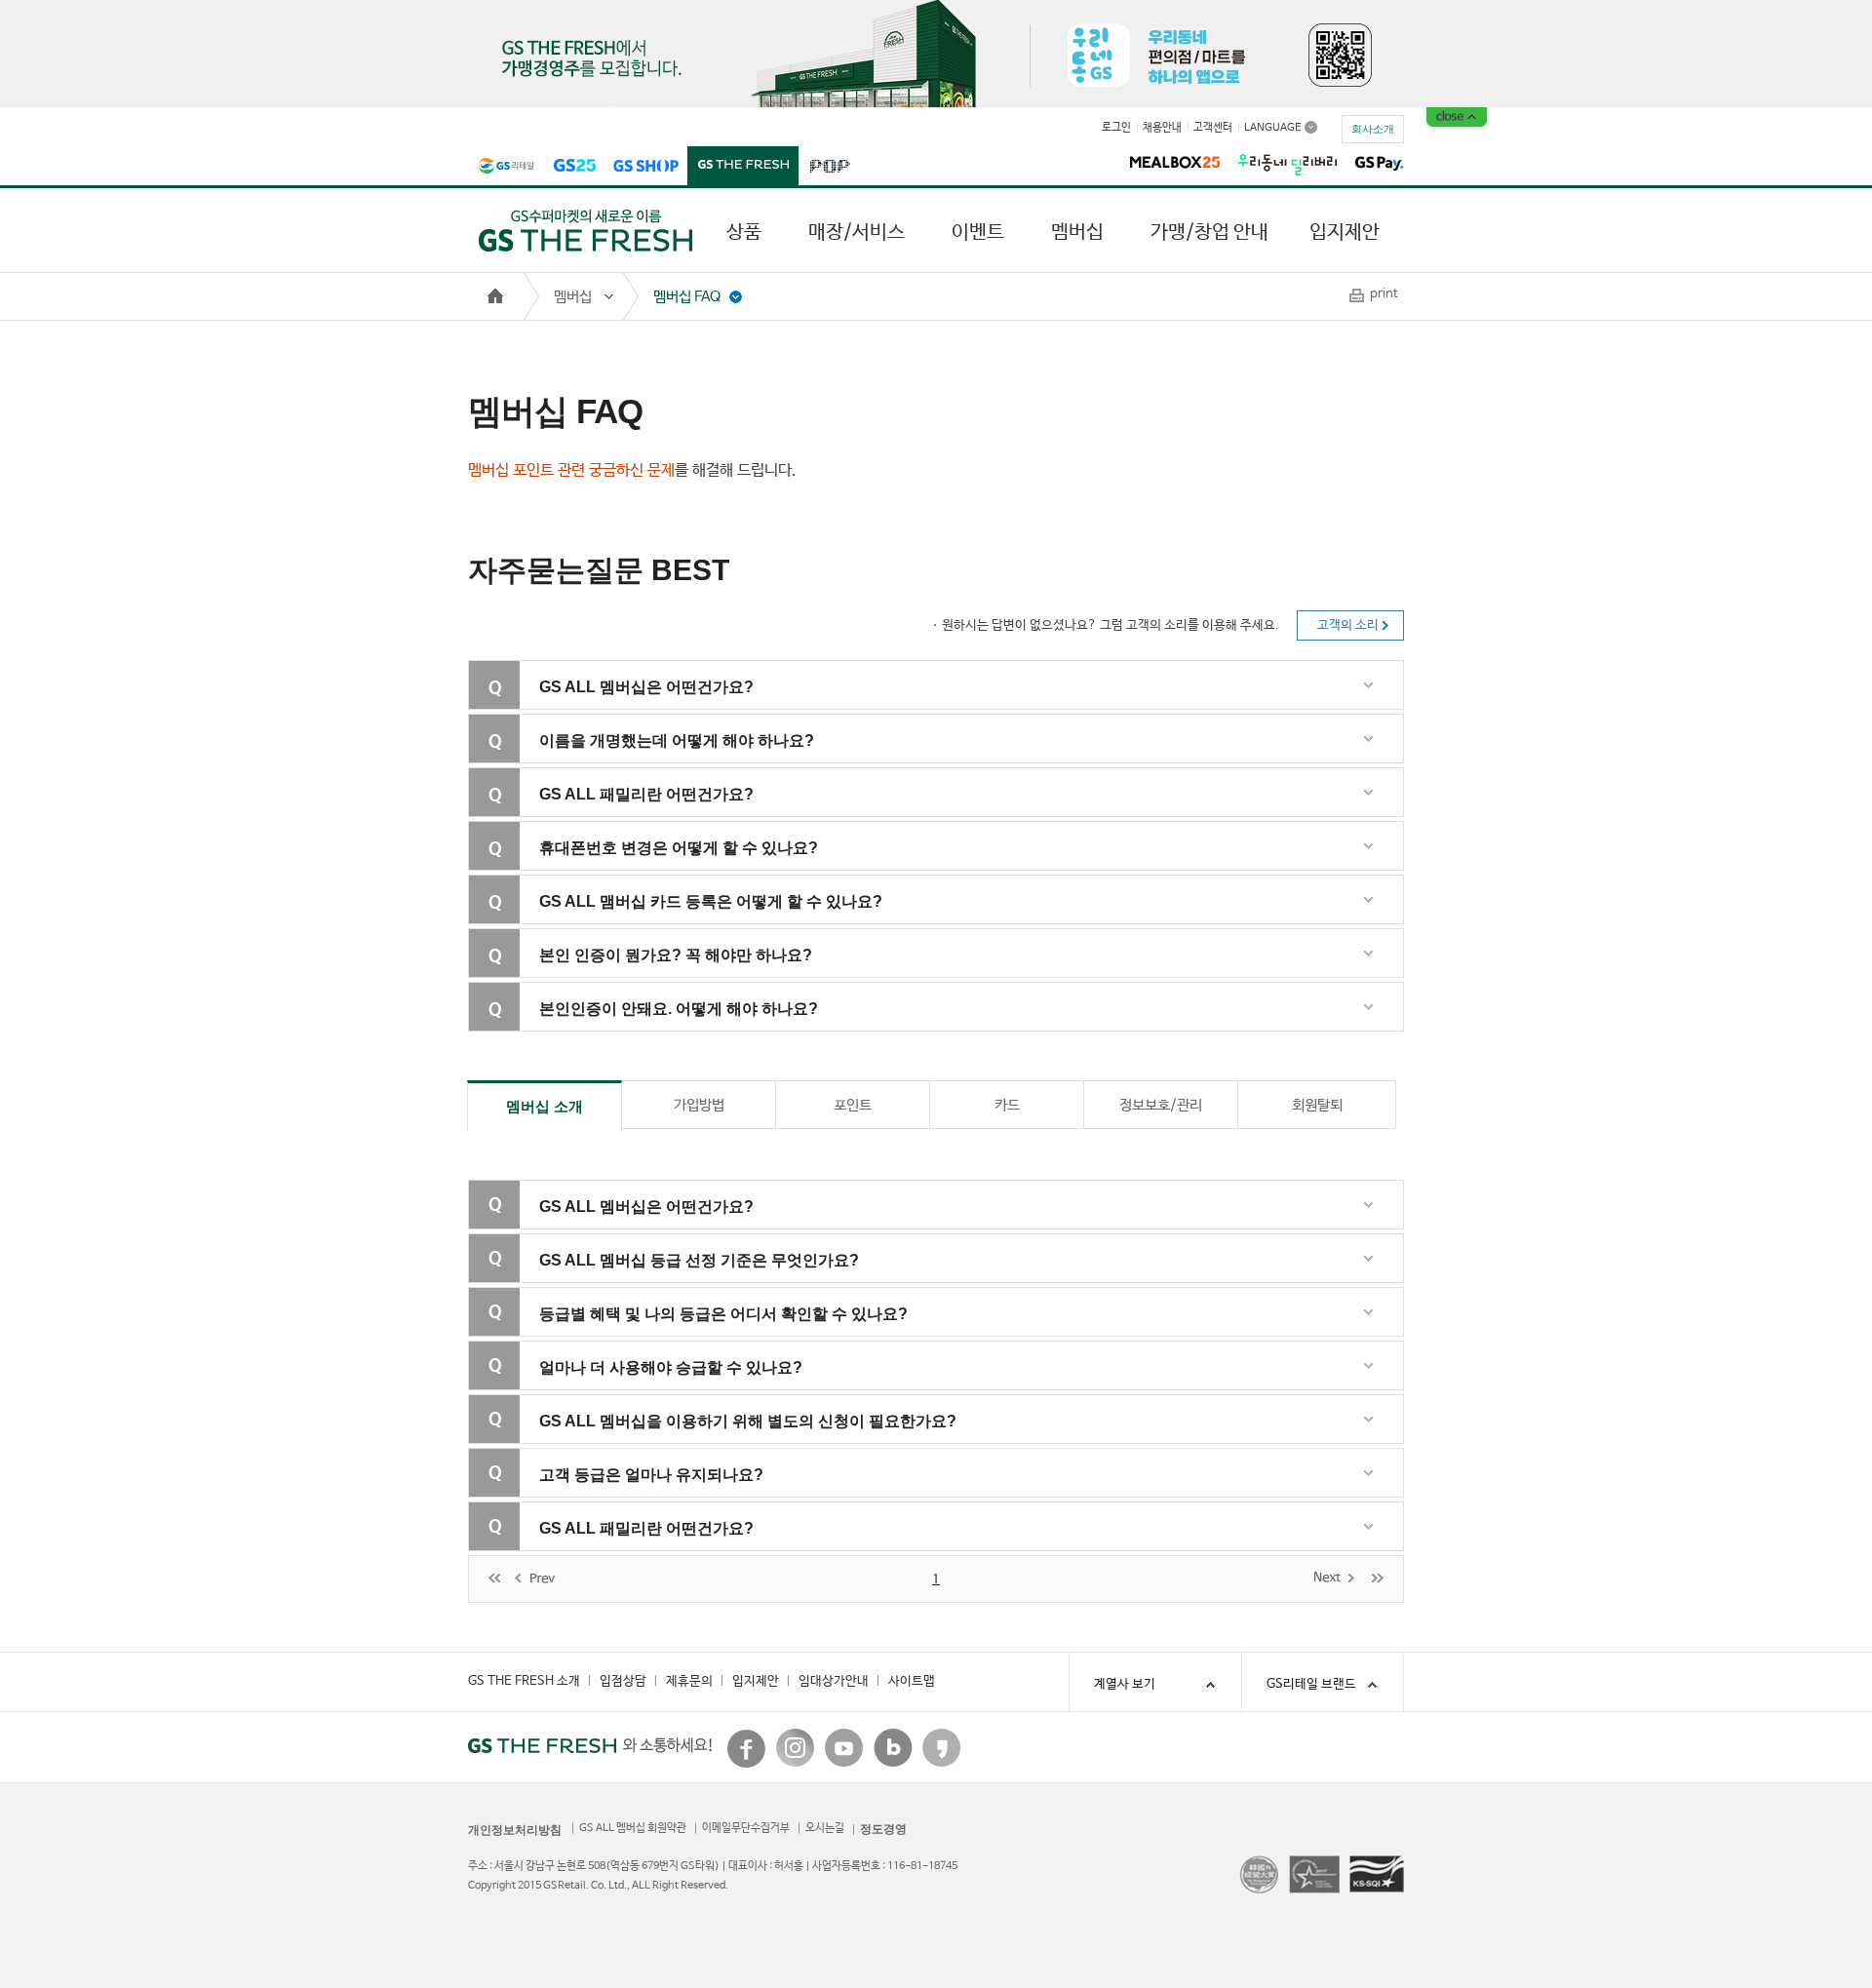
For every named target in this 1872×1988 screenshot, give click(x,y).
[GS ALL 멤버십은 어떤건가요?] (958, 705)
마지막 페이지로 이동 (1378, 1577)
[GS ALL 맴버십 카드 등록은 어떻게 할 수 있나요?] (958, 920)
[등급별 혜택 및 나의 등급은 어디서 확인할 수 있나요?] (958, 1332)
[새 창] (747, 1748)
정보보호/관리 (1161, 1105)
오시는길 (825, 1828)
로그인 (1116, 128)
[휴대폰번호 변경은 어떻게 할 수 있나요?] (958, 866)
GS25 (574, 167)
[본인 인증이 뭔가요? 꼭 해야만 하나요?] (958, 974)
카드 (1007, 1105)
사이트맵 (912, 1681)
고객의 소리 (1348, 625)
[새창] (1175, 161)
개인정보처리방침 (515, 1830)
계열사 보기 (1125, 1684)
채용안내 (1162, 128)
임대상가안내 (834, 1681)
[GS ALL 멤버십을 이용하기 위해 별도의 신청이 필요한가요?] (958, 1440)
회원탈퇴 (1317, 1105)
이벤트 (978, 233)
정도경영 (883, 1829)
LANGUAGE (1273, 127)
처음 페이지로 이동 (494, 1579)
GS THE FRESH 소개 (524, 1681)
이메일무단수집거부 (746, 1828)
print (1384, 294)
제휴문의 (689, 1681)
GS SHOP (646, 167)
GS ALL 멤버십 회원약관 (633, 1828)
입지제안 (1345, 233)
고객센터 (1213, 128)
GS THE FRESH (743, 167)
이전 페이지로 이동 (537, 1579)
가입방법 (699, 1105)
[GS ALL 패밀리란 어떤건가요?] (958, 813)
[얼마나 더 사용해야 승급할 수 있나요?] (958, 1386)
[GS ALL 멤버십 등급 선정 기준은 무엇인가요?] (958, 1279)
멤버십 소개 (545, 1106)
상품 (744, 233)
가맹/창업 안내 (1209, 233)
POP (829, 167)
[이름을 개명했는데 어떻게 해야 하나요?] (958, 759)
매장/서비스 (857, 233)
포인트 (853, 1105)
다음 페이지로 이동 (1335, 1577)
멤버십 (1077, 233)
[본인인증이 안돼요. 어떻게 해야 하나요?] (958, 1027)
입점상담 (623, 1681)
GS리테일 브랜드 (1311, 1684)
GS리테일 (506, 167)
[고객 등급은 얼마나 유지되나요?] (958, 1493)
